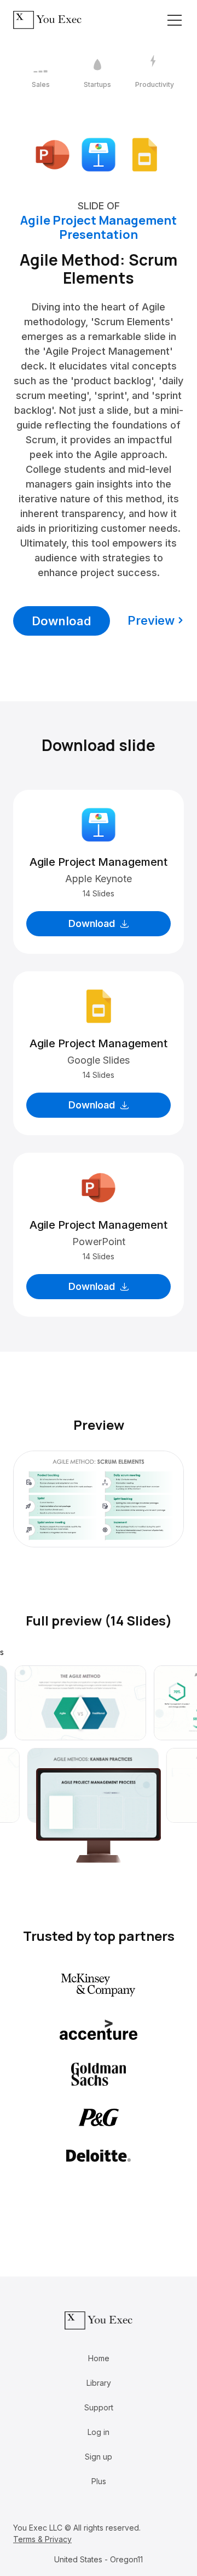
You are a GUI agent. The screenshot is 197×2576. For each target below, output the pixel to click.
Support (99, 2407)
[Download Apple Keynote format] (99, 154)
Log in (99, 2432)
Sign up (99, 2457)
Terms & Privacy (42, 2539)
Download (62, 621)
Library (99, 2383)
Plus (99, 2481)
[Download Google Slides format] (144, 154)
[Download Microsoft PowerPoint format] (53, 154)
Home (99, 2358)
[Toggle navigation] (175, 20)
